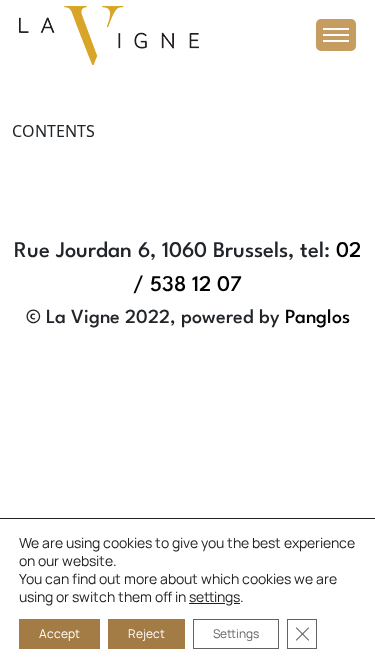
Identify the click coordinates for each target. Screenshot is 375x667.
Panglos (317, 318)
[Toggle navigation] (336, 35)
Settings (236, 633)
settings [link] (214, 596)
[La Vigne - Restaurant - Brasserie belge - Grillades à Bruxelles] (109, 34)
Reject (146, 633)
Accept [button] (59, 633)
